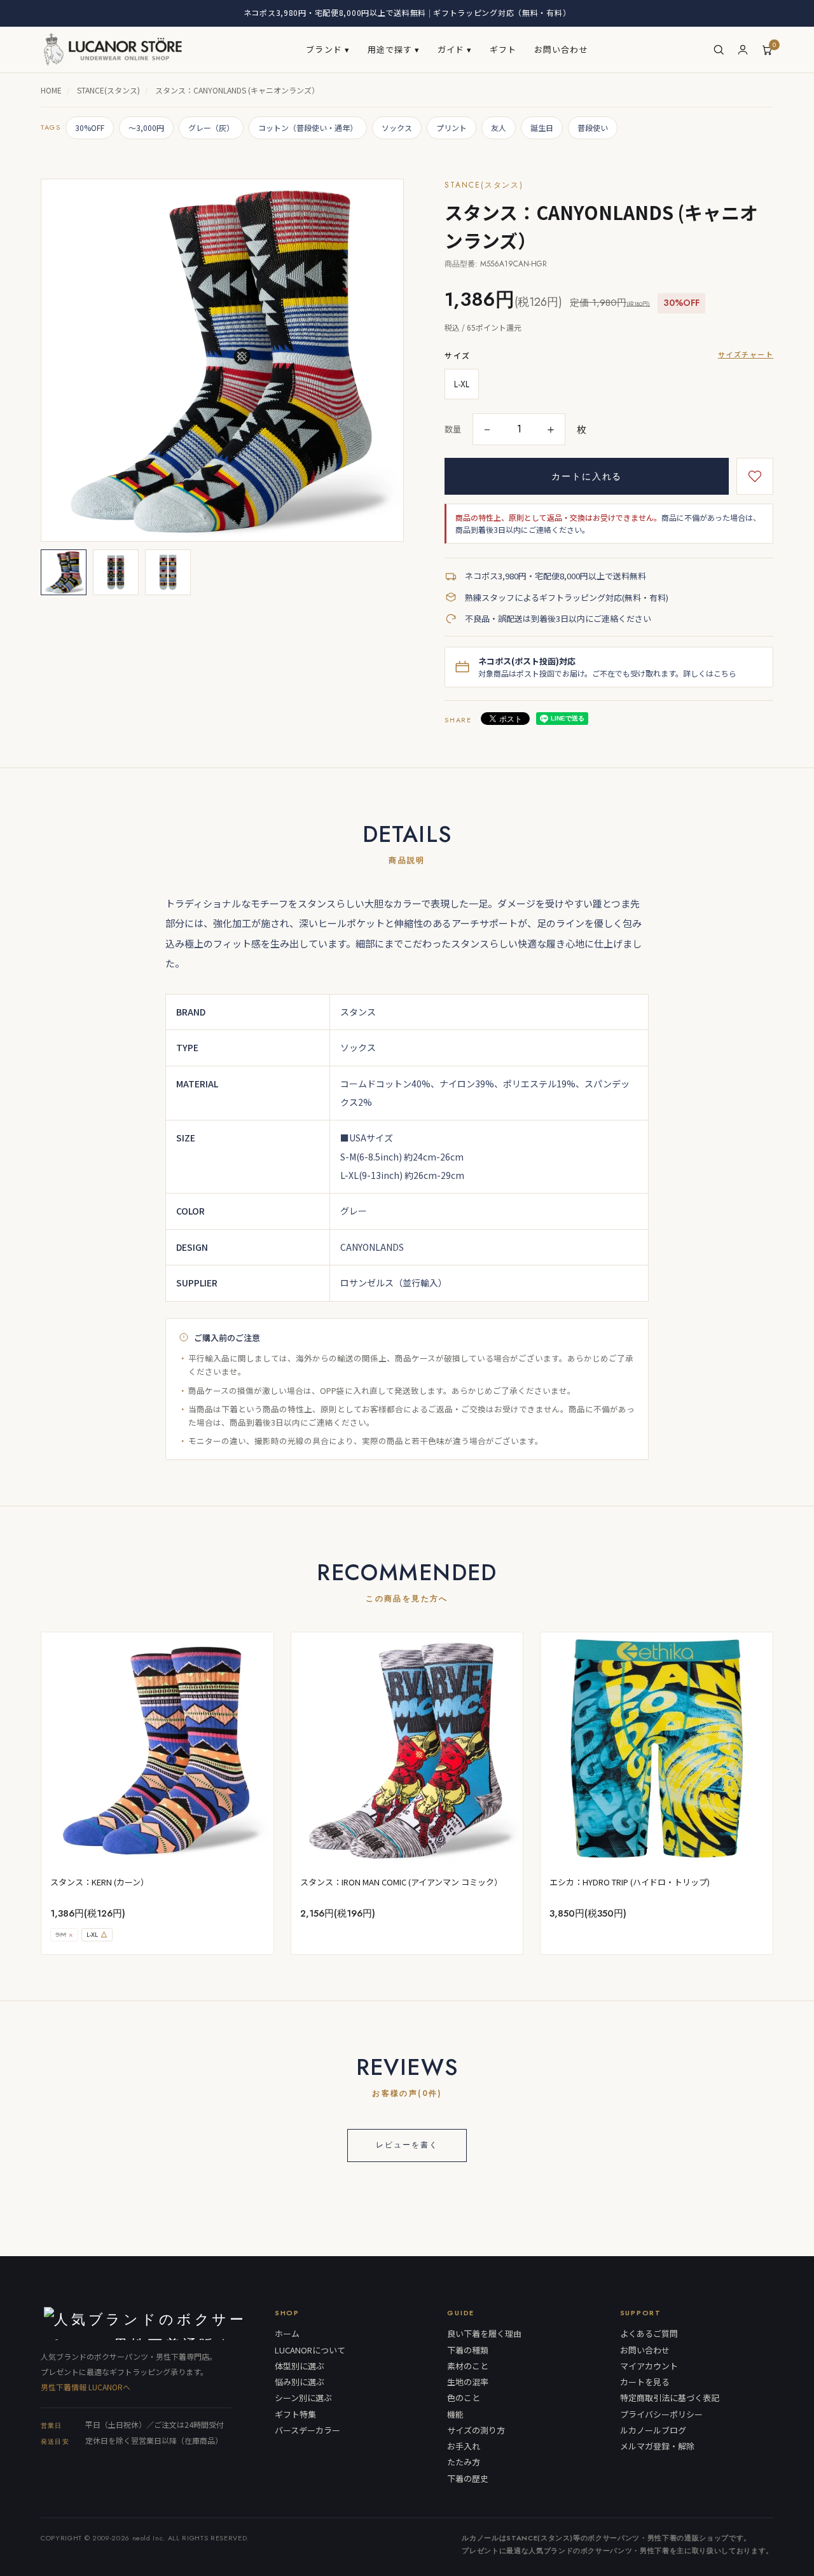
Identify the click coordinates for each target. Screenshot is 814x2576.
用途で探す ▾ (394, 49)
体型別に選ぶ (300, 2366)
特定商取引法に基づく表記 (670, 2398)
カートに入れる (587, 476)
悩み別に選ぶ (300, 2382)
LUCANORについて (310, 2350)
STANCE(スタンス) (108, 90)
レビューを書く (407, 2145)
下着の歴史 (468, 2479)
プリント (452, 127)
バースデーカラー (307, 2430)
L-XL (462, 384)
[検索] (719, 50)
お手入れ (464, 2446)
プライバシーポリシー (661, 2414)
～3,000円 (146, 127)
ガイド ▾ (455, 49)
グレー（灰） (211, 127)
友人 (499, 127)
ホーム (287, 2334)
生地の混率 (468, 2382)
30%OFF (90, 127)
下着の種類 (468, 2350)
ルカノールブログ (653, 2430)
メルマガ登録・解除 (657, 2446)
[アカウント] (743, 50)
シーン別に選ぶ (303, 2398)
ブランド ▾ (328, 49)
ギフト (503, 49)
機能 (455, 2414)
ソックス (397, 127)
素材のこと (468, 2366)
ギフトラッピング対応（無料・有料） (502, 12)
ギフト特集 (295, 2414)
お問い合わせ (561, 49)
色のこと (464, 2398)
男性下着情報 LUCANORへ (86, 2387)
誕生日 (542, 127)
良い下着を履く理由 (484, 2334)
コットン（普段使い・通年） (308, 127)
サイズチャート (746, 354)
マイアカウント (649, 2366)
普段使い (593, 127)
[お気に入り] (755, 476)
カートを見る (645, 2382)
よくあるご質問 (649, 2334)
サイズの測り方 (476, 2430)
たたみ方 (464, 2462)
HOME (51, 90)
